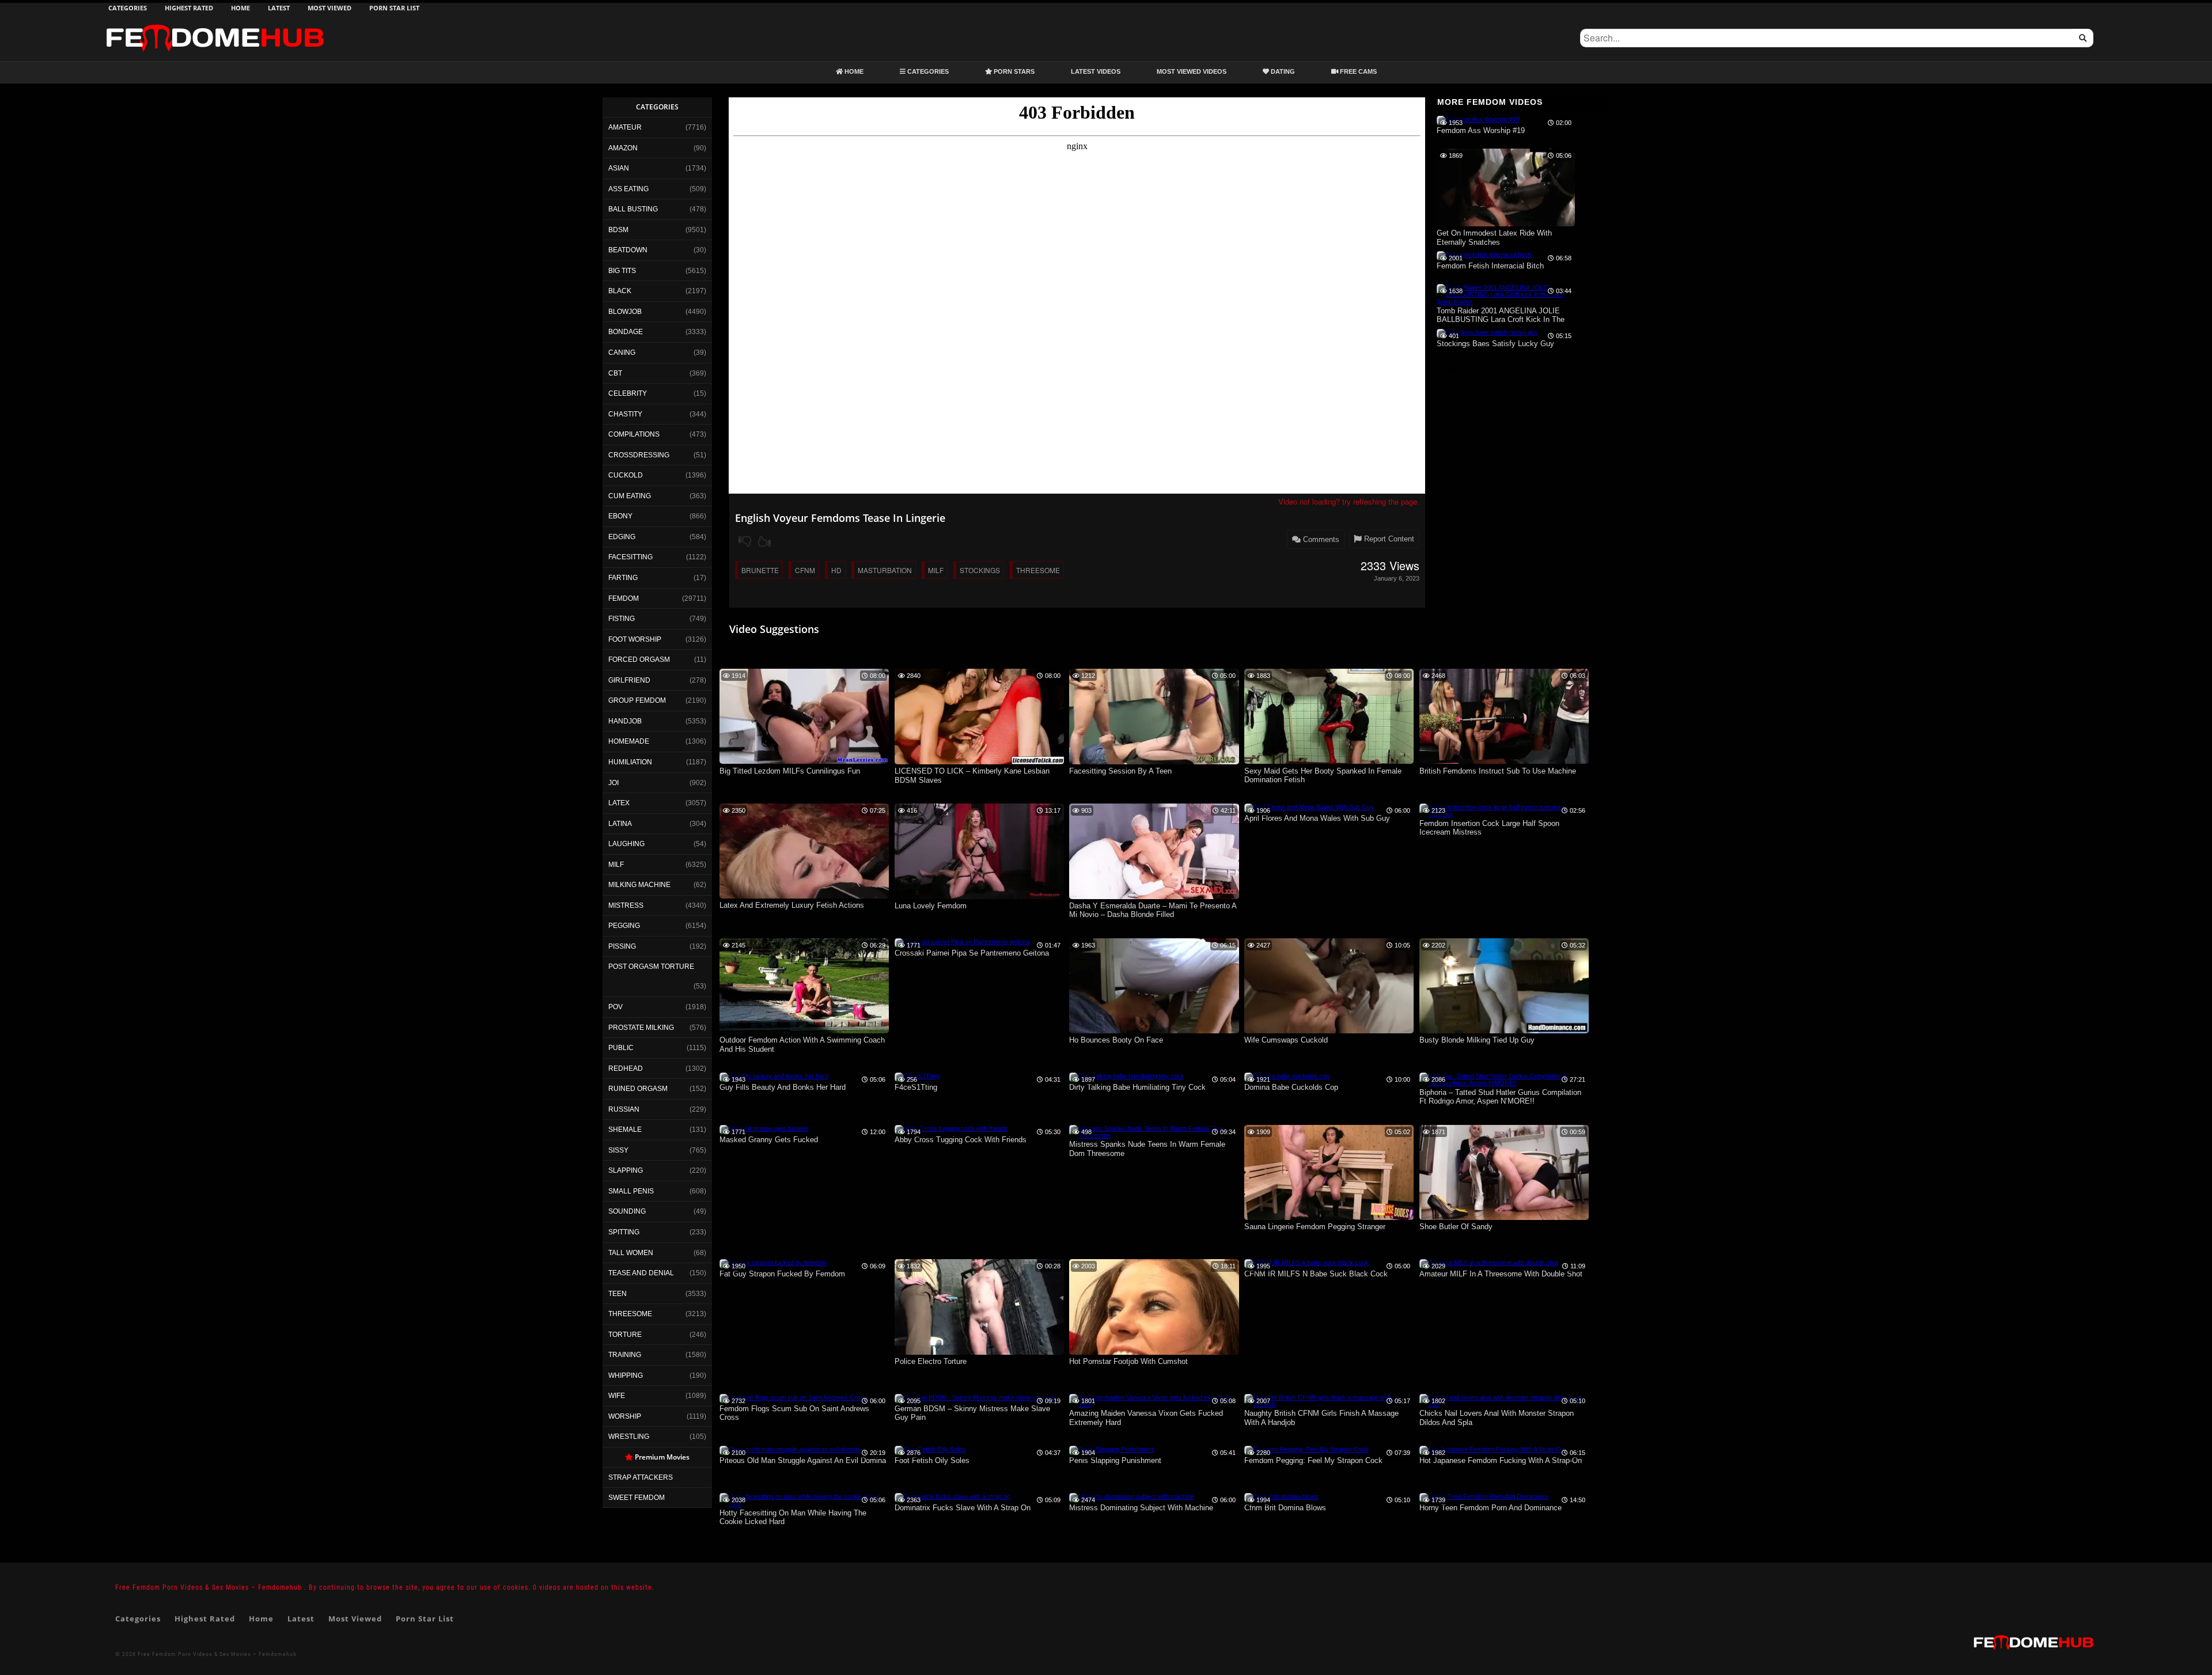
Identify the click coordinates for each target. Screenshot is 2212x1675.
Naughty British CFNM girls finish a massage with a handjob (1321, 1418)
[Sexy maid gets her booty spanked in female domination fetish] (1329, 761)
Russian (624, 1109)
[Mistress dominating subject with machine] (1132, 1496)
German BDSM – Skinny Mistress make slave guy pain (972, 1413)
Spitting (624, 1232)
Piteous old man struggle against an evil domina (803, 1460)
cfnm (805, 570)
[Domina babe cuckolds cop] (1287, 1076)
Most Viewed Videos (1192, 71)
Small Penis (631, 1191)
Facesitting (630, 557)
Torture (625, 1335)
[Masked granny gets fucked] (763, 1128)
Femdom (624, 598)
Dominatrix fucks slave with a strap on (963, 1508)
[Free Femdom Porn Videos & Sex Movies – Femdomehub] (215, 24)
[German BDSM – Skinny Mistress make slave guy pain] (976, 1397)
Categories (128, 8)
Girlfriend (629, 680)
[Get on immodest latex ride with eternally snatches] (1506, 224)
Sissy (618, 1150)
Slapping (626, 1170)
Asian (619, 168)
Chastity (625, 414)
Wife (617, 1396)
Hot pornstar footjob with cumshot (1128, 1361)
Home (240, 8)
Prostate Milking (641, 1028)
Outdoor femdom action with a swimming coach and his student (802, 1045)
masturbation (885, 570)
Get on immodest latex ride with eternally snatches (1494, 238)
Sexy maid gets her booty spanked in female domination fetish (1323, 776)
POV (616, 1007)
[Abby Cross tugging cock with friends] (951, 1128)
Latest (279, 8)
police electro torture (931, 1361)
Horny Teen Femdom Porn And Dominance (1491, 1508)
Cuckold (626, 475)
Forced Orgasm (639, 660)
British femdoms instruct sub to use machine (1498, 771)
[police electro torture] (979, 1352)
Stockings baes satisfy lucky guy (1495, 344)
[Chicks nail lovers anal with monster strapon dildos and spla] (1504, 1404)
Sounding (627, 1211)
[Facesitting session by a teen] (1154, 762)
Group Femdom (637, 700)
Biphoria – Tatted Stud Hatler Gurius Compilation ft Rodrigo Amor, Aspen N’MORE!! (1500, 1097)
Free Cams (1357, 71)
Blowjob (625, 312)
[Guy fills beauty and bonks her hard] (774, 1076)
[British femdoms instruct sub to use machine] (1504, 761)
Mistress (626, 905)
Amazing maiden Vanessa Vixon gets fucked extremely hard (1146, 1418)
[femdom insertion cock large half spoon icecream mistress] (1504, 814)
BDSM (618, 230)
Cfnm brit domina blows (1285, 1508)
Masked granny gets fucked (769, 1140)
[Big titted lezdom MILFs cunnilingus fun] (804, 761)
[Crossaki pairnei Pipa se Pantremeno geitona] (962, 942)
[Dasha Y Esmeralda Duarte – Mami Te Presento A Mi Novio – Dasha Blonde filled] (1154, 897)
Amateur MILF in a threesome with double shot (1501, 1274)
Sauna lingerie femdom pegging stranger (1315, 1227)
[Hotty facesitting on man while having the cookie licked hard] (804, 1504)
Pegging (624, 926)
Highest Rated (189, 8)
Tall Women (631, 1253)
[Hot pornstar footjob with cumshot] (1154, 1352)
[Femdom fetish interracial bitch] (1484, 255)
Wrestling (629, 1437)
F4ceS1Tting (916, 1087)
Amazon (623, 148)
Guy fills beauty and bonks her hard (783, 1087)
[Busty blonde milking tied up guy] (1504, 1031)
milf (936, 570)
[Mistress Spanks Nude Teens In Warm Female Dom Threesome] (1154, 1135)
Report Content (1388, 539)
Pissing (622, 946)
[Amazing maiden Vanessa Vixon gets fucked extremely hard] (1154, 1404)
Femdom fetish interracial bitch (1490, 266)
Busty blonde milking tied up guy (1477, 1040)
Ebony (620, 516)
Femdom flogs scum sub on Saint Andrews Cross (794, 1413)
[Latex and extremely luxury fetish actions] (804, 896)
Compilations (634, 434)
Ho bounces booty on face (1116, 1040)
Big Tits (622, 271)
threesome (1038, 570)
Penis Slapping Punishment (1115, 1460)
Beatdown (628, 250)
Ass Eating (628, 189)
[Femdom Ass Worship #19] (1478, 119)
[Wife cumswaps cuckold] (1329, 1031)
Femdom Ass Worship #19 (1481, 130)
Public (621, 1048)
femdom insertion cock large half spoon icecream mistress (1489, 828)
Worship (625, 1416)
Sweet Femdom (637, 1498)
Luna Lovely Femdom (931, 906)
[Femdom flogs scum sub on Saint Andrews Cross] (793, 1397)
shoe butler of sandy (1456, 1227)
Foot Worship (635, 639)
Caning (622, 353)
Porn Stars (1013, 71)
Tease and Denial (641, 1273)
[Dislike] (745, 541)
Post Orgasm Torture (651, 967)
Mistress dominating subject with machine (1141, 1508)
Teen (618, 1294)
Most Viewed (329, 8)
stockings (980, 570)
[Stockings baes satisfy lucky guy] (1487, 332)
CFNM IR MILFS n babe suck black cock (1316, 1274)
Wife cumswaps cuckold (1286, 1040)
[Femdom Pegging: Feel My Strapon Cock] (1306, 1449)
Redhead (626, 1068)
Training (625, 1355)
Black (620, 291)
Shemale (625, 1130)
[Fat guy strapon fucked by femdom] (773, 1263)
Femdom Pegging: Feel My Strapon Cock (1313, 1460)
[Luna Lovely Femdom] (979, 897)
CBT (615, 373)
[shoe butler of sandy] (1504, 1218)
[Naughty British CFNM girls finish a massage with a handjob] (1329, 1404)
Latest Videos (1096, 71)
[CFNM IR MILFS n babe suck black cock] (1306, 1263)
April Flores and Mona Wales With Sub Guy (1317, 818)
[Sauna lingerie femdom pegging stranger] (1329, 1218)
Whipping (626, 1375)
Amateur (625, 127)
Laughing (626, 844)
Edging (622, 537)
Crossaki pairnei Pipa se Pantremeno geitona (972, 953)
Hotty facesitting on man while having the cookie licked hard (793, 1517)
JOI (613, 783)
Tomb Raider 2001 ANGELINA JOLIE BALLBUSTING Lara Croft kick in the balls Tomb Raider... (1501, 316)
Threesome (630, 1314)
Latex (619, 803)
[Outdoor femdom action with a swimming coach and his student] (804, 1031)
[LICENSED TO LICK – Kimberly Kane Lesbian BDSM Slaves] (979, 762)
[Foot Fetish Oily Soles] (930, 1449)
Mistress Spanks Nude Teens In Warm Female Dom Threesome (1147, 1149)
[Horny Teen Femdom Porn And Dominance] (1484, 1496)
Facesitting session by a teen (1120, 771)
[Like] (764, 541)
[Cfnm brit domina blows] (1281, 1496)
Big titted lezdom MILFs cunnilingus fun (790, 771)
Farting (623, 578)
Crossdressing (639, 455)
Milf (616, 865)
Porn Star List (394, 8)
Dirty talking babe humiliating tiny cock (1137, 1087)
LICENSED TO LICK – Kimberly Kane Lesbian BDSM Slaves (972, 776)
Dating (1282, 71)
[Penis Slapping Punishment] (1111, 1449)
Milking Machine (639, 885)
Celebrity (628, 393)
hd (836, 570)
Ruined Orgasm (638, 1089)
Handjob (625, 721)
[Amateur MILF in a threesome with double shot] (1489, 1263)
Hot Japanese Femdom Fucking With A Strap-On (1501, 1460)
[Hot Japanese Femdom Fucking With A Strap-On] (1492, 1449)
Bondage (626, 332)
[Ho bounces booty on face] (1154, 1031)
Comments (1320, 539)
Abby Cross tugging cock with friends (961, 1140)
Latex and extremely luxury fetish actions (792, 905)
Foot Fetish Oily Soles (932, 1460)
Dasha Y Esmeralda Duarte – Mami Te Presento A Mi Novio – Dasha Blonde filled (1153, 910)
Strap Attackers (641, 1477)
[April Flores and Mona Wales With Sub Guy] (1309, 807)
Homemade (629, 741)
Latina (620, 824)
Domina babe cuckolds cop (1291, 1087)
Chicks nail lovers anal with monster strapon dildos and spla (1497, 1418)
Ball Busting (633, 209)
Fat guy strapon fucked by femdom (782, 1274)
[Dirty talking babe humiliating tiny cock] (1127, 1076)
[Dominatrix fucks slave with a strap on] (952, 1496)
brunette (760, 570)
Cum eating (630, 496)
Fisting (622, 619)
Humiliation (630, 762)
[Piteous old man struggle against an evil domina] (790, 1449)
